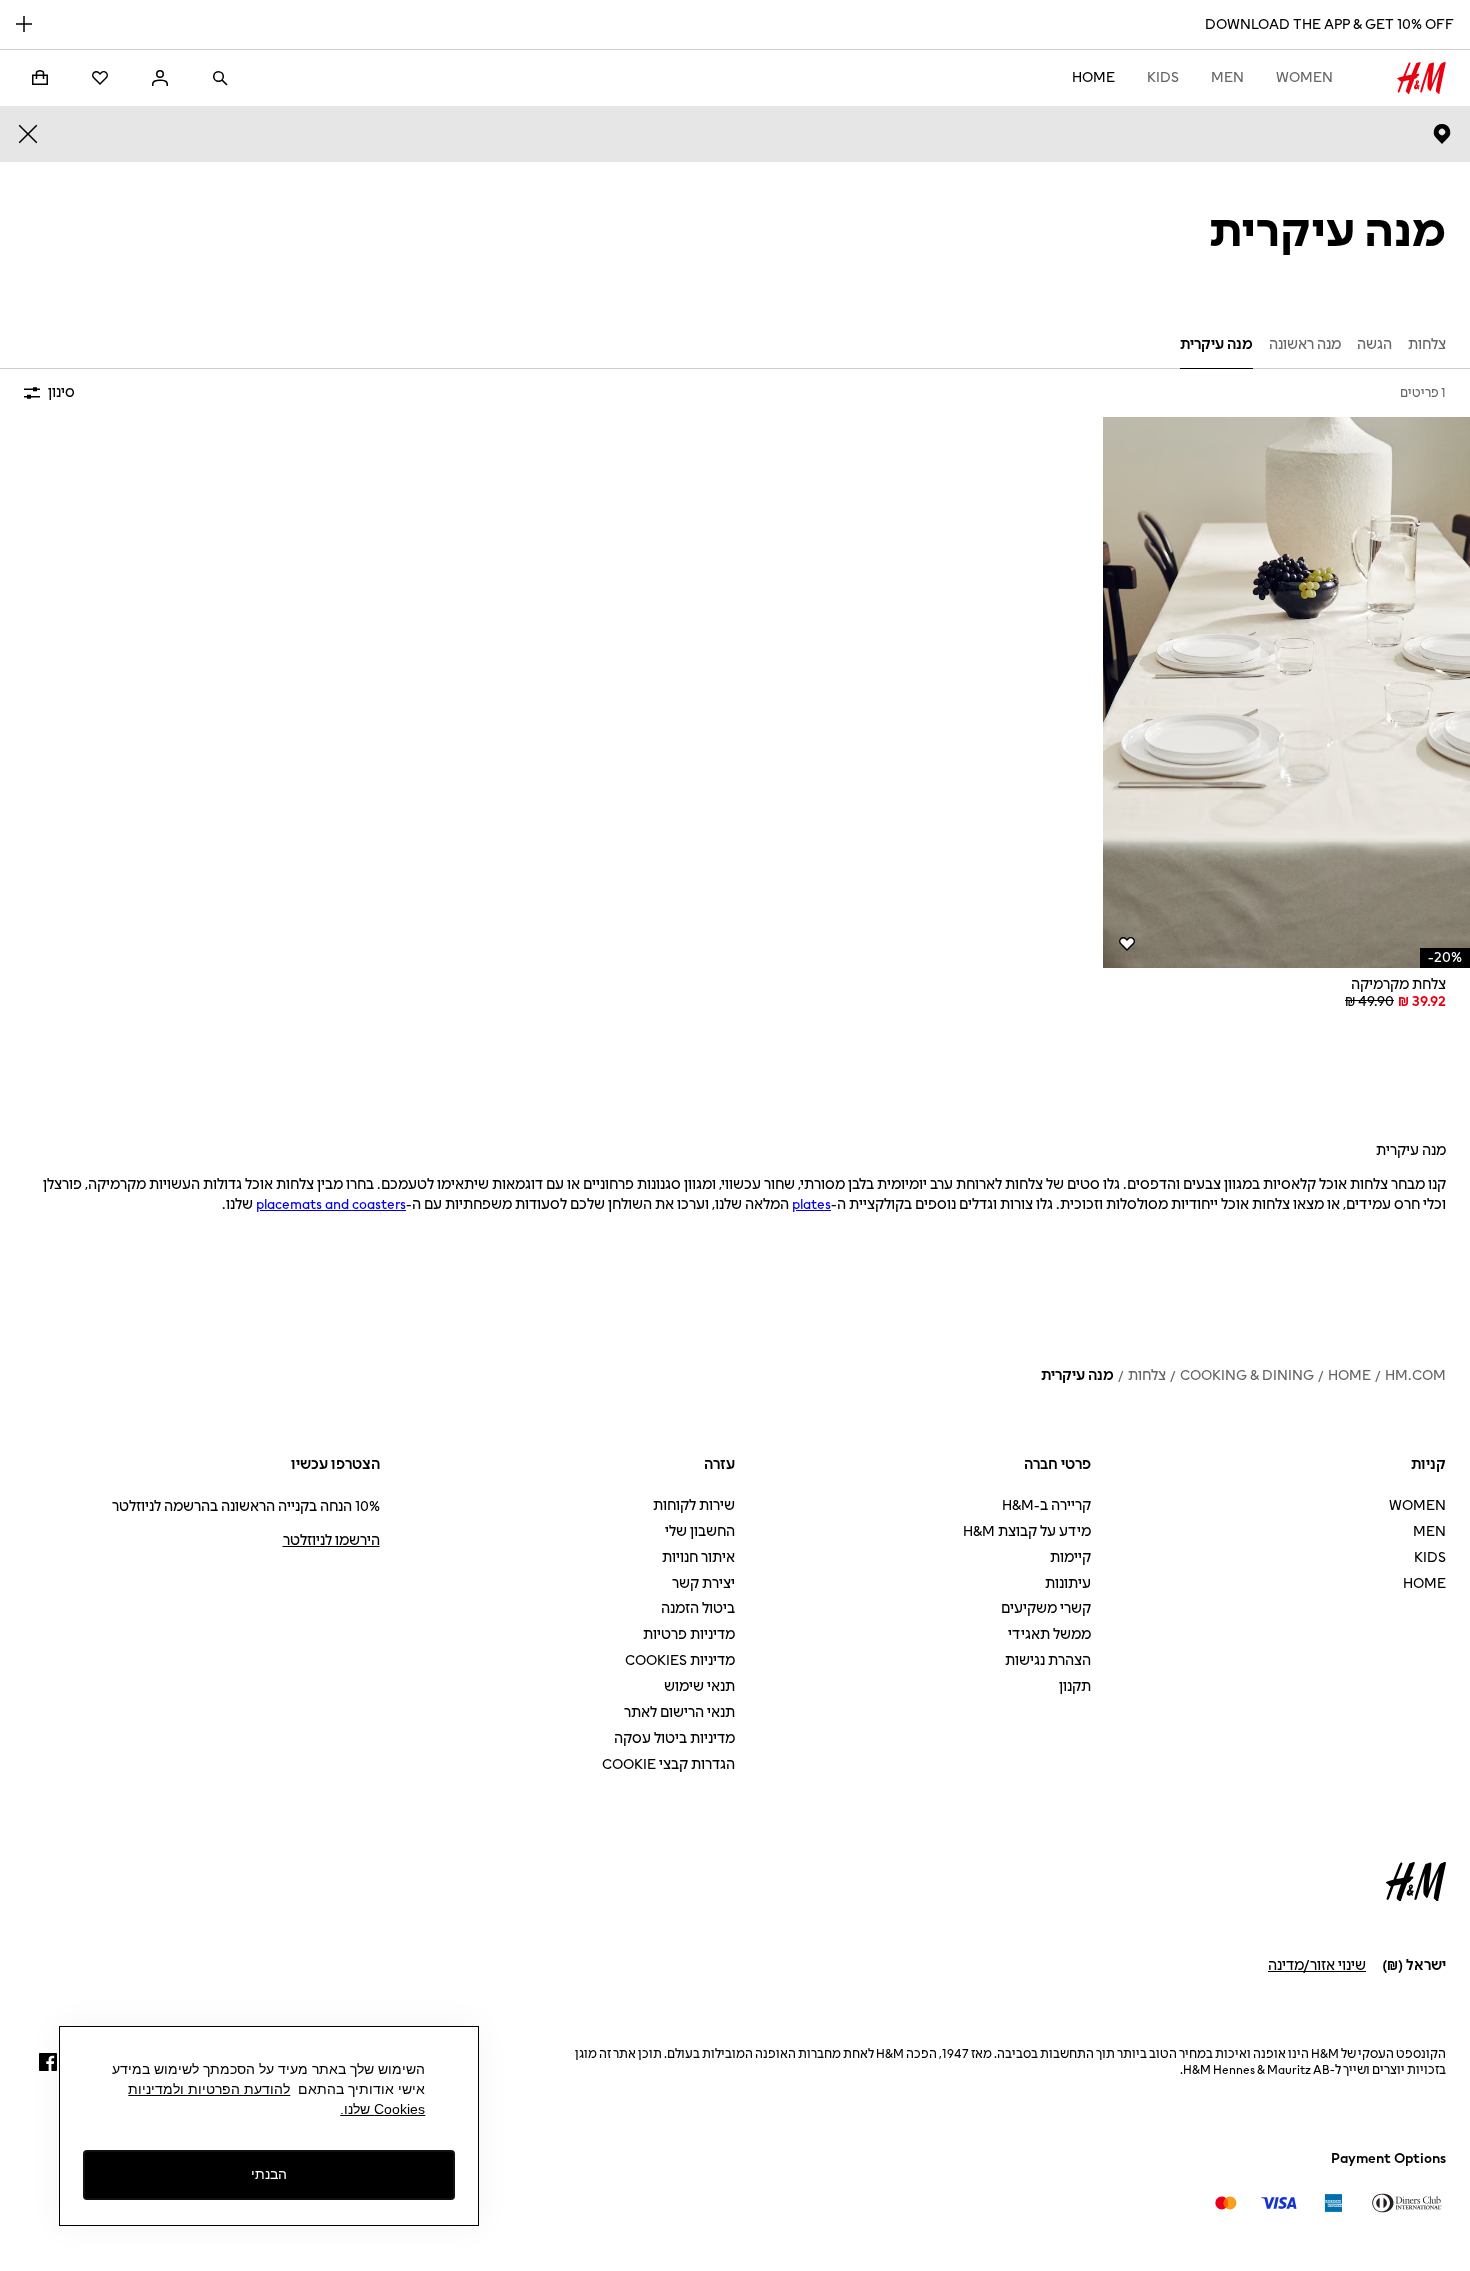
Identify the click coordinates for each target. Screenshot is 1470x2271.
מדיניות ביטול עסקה (674, 1738)
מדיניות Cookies (680, 1660)
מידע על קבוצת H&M (1027, 1531)
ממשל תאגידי (1049, 1634)
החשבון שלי (700, 1531)
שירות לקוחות (694, 1505)
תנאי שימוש (699, 1686)
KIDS (1163, 77)
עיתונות (1068, 1583)
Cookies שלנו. (382, 2109)
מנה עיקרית (1077, 1375)
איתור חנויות (698, 1557)
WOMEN (1304, 77)
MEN (1227, 77)
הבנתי (269, 2174)
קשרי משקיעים (1046, 1608)
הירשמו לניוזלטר (331, 1540)
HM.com (1415, 1375)
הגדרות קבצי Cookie (668, 1764)
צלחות (1147, 1375)
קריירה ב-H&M (1046, 1505)
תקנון (1075, 1686)
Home (1093, 77)
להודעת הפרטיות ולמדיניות (209, 2089)
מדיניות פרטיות (689, 1634)
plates (811, 1204)
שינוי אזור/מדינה (1317, 1965)
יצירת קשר (703, 1583)
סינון (61, 392)
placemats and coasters (331, 1204)
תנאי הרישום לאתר (679, 1712)
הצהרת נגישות (1048, 1660)
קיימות (1070, 1557)
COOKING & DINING (1247, 1375)
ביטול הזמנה (698, 1608)
